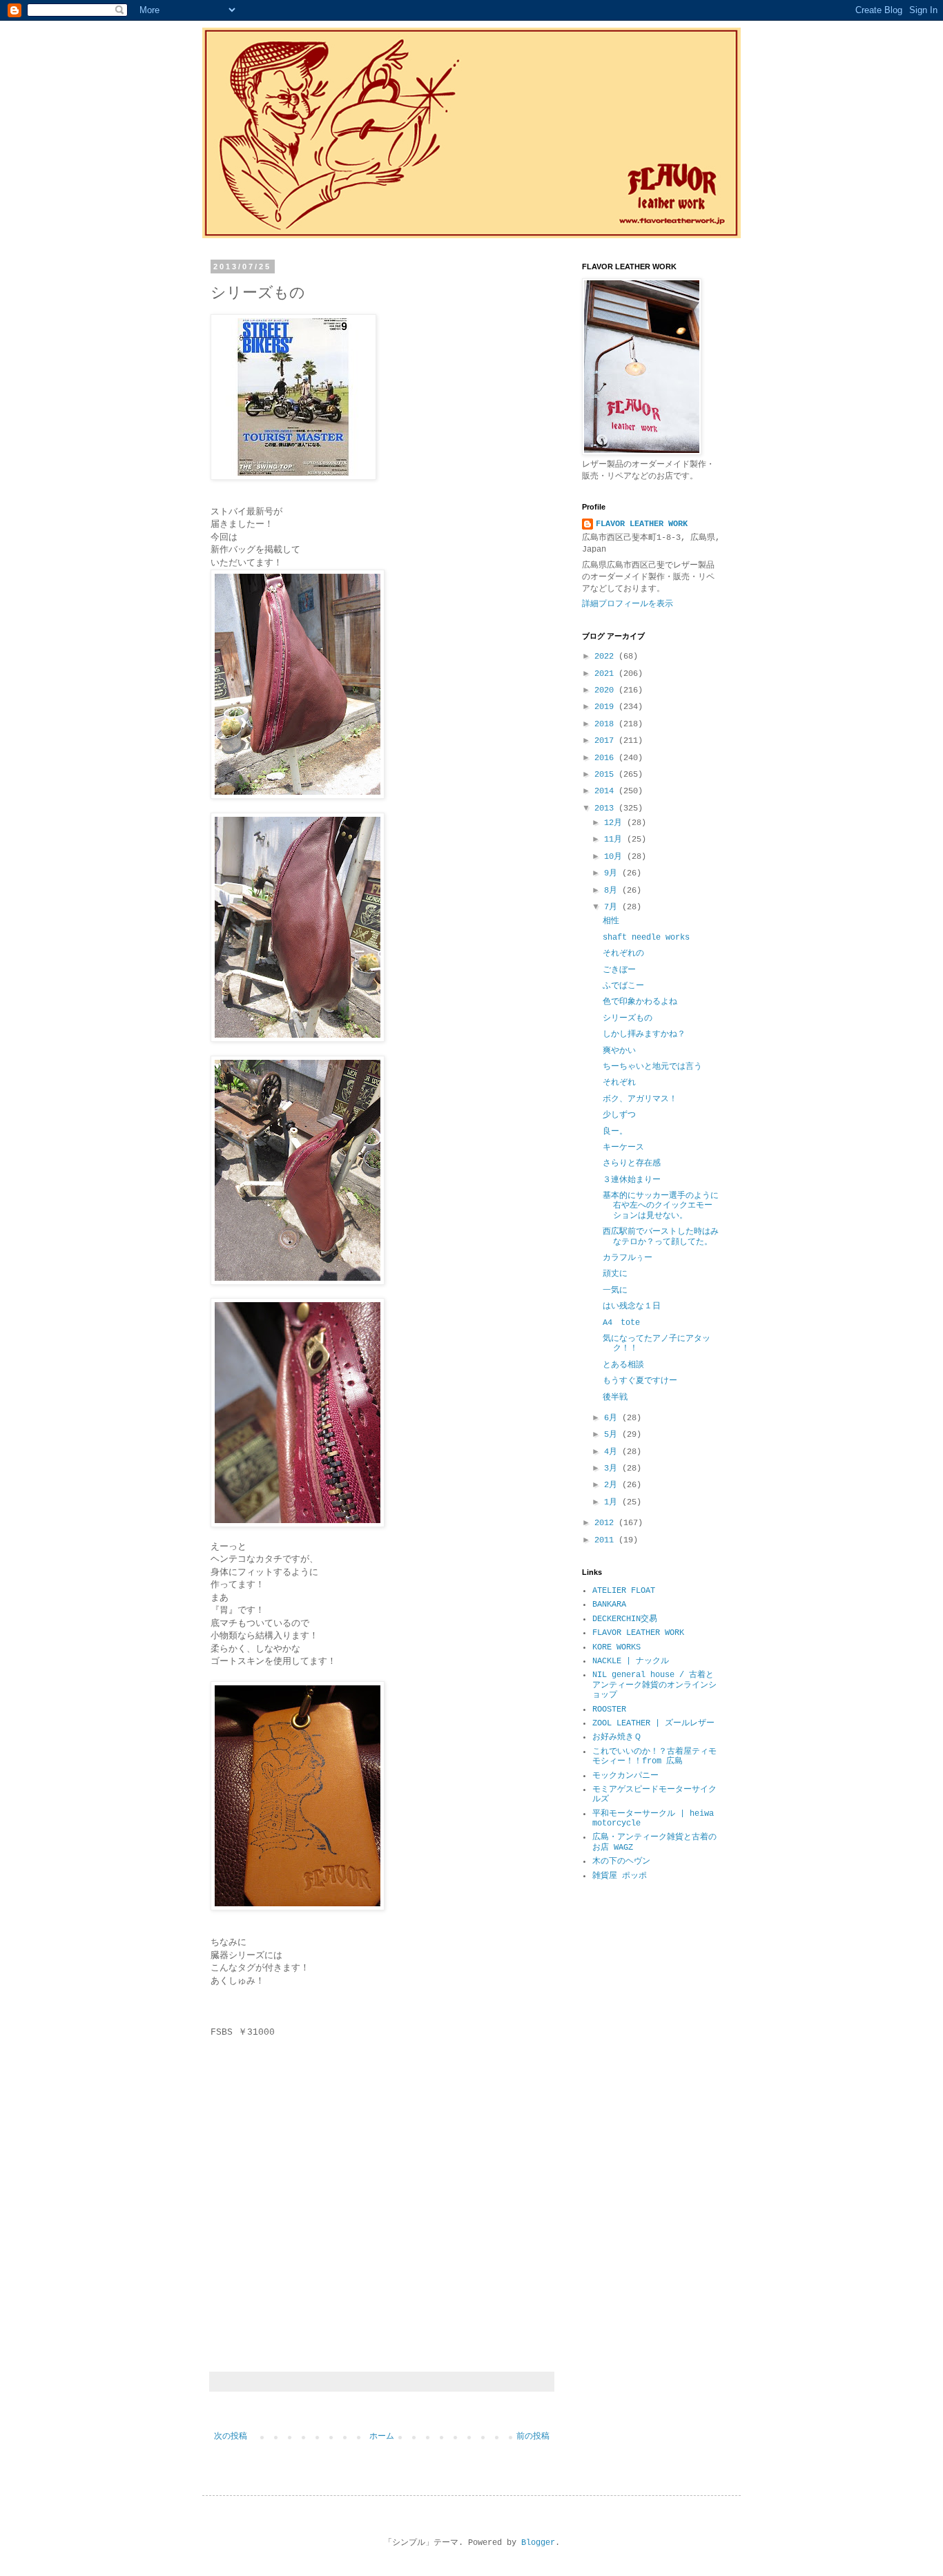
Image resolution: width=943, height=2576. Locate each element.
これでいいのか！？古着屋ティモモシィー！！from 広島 (654, 1756)
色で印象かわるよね (640, 1002)
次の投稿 (231, 2437)
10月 (615, 857)
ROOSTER (609, 1710)
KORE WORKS (616, 1647)
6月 (613, 1418)
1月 (613, 1502)
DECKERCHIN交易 (625, 1619)
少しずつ (619, 1115)
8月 (613, 891)
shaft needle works (646, 938)
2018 (606, 724)
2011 (606, 1540)
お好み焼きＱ (617, 1737)
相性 (611, 921)
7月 (613, 907)
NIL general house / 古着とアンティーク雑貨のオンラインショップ (654, 1685)
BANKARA (609, 1605)
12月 (615, 823)
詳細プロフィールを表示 (628, 604)
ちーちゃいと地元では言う (652, 1067)
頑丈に (615, 1274)
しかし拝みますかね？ (644, 1034)
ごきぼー (619, 970)
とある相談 (623, 1365)
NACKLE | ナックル (631, 1661)
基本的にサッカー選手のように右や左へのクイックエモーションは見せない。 (661, 1206)
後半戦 (615, 1397)
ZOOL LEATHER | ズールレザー (653, 1723)
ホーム (382, 2437)
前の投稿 (533, 2437)
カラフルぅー (628, 1258)
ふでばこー (623, 986)
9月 (613, 873)
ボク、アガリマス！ (640, 1099)
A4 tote (621, 1323)
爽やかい (619, 1051)
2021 (606, 674)
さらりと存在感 (632, 1163)
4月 (613, 1452)
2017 (606, 741)
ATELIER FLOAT (624, 1591)
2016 (606, 758)
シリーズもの (628, 1018)
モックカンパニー (625, 1776)
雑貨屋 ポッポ (620, 1876)
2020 (606, 690)
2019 (606, 707)
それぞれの (623, 953)
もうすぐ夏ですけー (640, 1381)
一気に (615, 1290)
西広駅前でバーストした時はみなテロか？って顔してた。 (661, 1237)
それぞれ (619, 1083)
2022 (606, 657)
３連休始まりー (632, 1180)
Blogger (538, 2543)
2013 (606, 808)
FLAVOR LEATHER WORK (642, 524)
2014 (606, 791)
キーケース (623, 1147)
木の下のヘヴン (621, 1861)
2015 (606, 775)
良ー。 (615, 1132)
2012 (606, 1523)
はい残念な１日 (632, 1306)
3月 (613, 1469)
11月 (615, 840)
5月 (613, 1435)
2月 (613, 1485)
